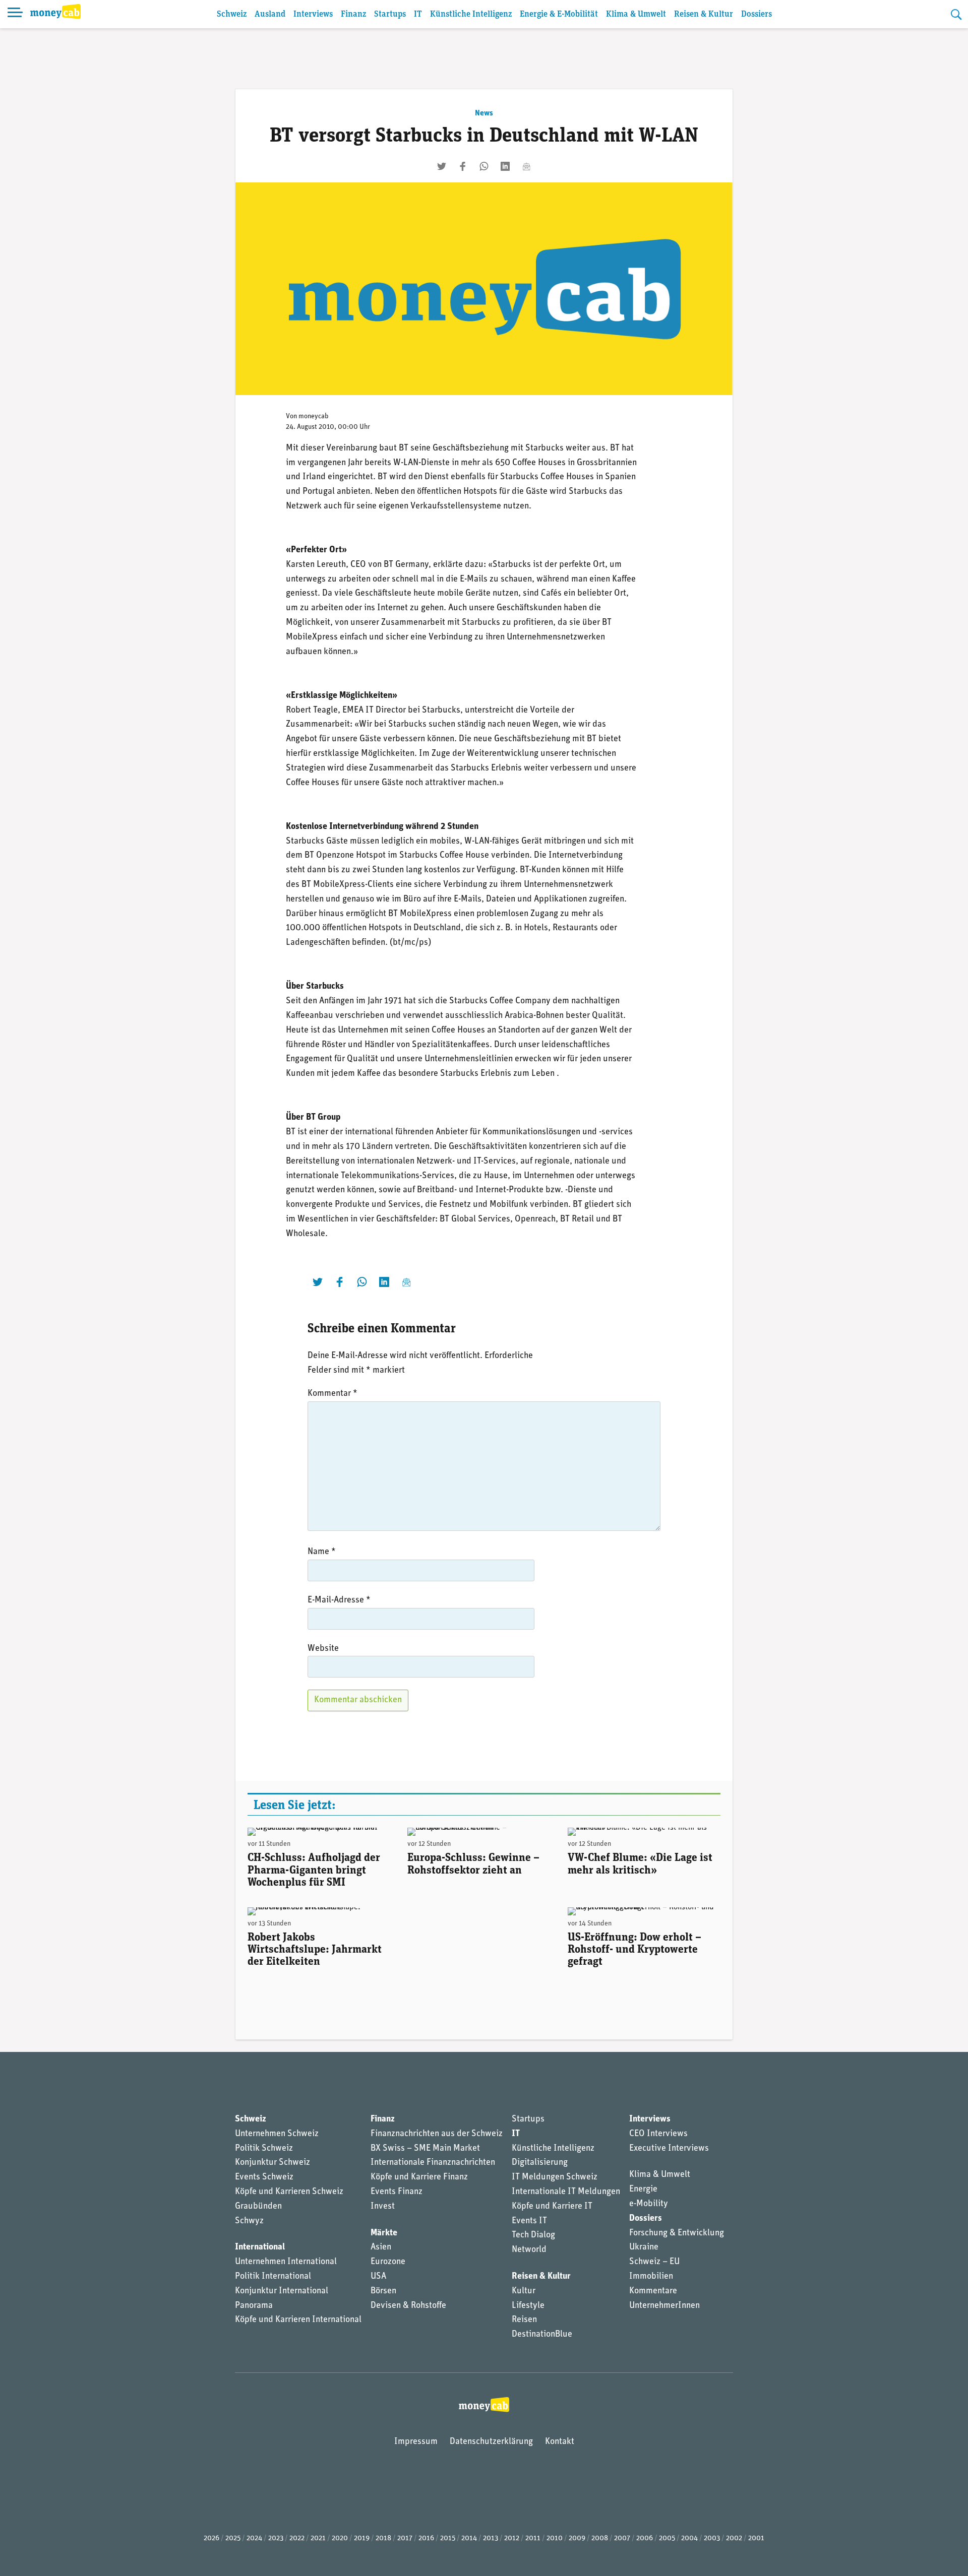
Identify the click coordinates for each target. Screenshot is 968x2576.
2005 (667, 2538)
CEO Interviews (658, 2134)
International (260, 2247)
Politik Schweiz (264, 2149)
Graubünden (258, 2207)
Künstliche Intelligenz (471, 14)
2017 (405, 2538)
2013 (491, 2538)
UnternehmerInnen (664, 2306)
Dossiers (757, 14)
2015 (448, 2538)
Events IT (529, 2221)
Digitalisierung (540, 2163)
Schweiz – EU (654, 2262)
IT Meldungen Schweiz (555, 2177)
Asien (381, 2247)
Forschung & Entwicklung (677, 2233)
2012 (512, 2538)
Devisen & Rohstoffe (408, 2306)
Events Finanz (397, 2192)
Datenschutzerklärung (491, 2442)
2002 (734, 2538)
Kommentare (653, 2291)
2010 (555, 2538)
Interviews (313, 14)
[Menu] (15, 14)
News (484, 113)
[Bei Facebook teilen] (463, 166)
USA (378, 2277)
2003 (712, 2538)
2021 (318, 2538)
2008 (600, 2538)
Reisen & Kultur (704, 14)
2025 (233, 2538)
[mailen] (526, 166)
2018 (383, 2538)
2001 (756, 2538)
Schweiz (232, 14)
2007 (622, 2538)
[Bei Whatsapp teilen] (484, 166)
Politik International (273, 2277)
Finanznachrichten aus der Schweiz (437, 2134)
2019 (362, 2538)
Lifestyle (528, 2306)
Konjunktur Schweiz (273, 2163)
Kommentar (332, 1394)
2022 (297, 2538)
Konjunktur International (282, 2291)
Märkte (384, 2233)
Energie (643, 2189)
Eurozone (388, 2262)
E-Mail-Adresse (339, 1600)
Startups (390, 14)
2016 (426, 2538)
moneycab (314, 416)
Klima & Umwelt (636, 14)
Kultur (524, 2291)
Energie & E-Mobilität (559, 14)
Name (322, 1552)
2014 (469, 2538)
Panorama (254, 2306)
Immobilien (651, 2277)
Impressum (416, 2442)
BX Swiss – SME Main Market (425, 2149)
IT (418, 14)
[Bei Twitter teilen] (442, 166)
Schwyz (249, 2221)
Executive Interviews (669, 2149)
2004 (689, 2538)
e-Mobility (649, 2204)
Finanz (353, 14)
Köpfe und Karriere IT (552, 2207)
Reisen (524, 2320)
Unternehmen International (286, 2262)
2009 (577, 2538)
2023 (276, 2538)
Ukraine (644, 2247)
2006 (645, 2538)
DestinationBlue (542, 2335)
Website (323, 1649)
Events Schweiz (264, 2177)
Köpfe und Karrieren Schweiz (289, 2192)
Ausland (270, 14)
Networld (529, 2250)
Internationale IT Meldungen (566, 2192)
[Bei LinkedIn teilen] (505, 166)
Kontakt (560, 2442)
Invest (383, 2207)
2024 (254, 2538)
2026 (211, 2538)
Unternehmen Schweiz (277, 2134)
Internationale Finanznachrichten (433, 2163)
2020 (340, 2538)
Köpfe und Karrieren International (298, 2320)
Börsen (383, 2291)
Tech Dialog (533, 2235)
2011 (533, 2538)
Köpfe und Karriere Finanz (419, 2177)
